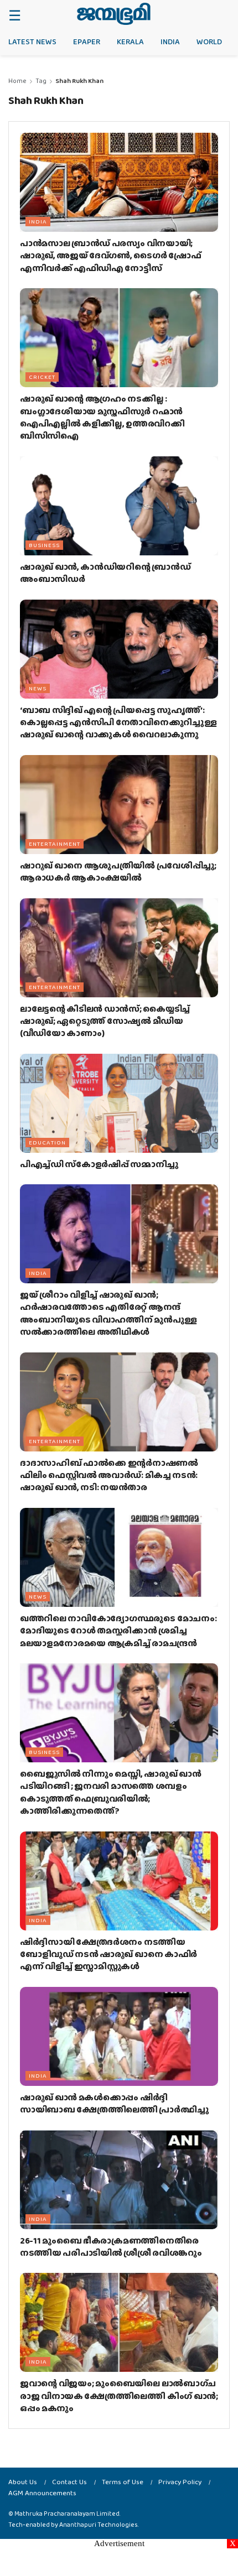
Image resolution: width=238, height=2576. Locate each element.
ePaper (87, 41)
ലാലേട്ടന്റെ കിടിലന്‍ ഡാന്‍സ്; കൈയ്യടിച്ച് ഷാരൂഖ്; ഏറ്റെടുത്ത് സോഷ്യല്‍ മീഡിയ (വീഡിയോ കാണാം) (105, 1021)
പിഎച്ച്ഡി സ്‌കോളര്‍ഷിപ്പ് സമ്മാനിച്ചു (99, 1164)
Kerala (130, 41)
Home (17, 81)
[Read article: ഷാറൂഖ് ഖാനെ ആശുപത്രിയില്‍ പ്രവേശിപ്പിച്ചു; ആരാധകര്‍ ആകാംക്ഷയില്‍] (119, 805)
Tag (41, 81)
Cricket (42, 377)
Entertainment (55, 844)
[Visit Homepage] (114, 14)
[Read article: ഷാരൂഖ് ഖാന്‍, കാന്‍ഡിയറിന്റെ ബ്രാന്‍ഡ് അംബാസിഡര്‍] (119, 506)
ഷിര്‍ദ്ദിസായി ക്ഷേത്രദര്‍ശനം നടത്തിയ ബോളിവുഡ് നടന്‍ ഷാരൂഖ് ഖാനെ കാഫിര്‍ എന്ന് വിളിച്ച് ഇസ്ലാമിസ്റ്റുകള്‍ (108, 1954)
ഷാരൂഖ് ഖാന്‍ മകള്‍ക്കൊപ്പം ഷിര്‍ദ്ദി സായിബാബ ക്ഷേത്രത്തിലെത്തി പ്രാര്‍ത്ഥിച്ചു (114, 2103)
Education (47, 1142)
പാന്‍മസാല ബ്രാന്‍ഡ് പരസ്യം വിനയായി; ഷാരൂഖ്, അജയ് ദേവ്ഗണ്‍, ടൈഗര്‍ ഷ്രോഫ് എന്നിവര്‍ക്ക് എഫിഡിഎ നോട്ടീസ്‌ (110, 256)
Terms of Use (123, 2482)
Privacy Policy (180, 2482)
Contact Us (69, 2482)
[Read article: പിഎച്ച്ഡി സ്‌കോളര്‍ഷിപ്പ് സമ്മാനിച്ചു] (119, 1103)
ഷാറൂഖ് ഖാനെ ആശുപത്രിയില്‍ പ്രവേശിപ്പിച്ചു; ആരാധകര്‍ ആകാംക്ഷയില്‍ (118, 871)
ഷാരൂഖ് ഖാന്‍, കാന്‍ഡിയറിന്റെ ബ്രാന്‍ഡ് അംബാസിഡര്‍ (105, 573)
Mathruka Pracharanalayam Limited (67, 2513)
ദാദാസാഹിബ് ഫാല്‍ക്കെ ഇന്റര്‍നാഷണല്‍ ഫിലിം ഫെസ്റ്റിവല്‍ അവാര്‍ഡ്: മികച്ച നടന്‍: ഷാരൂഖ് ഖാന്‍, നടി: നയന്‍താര (109, 1475)
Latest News (32, 41)
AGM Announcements (42, 2493)
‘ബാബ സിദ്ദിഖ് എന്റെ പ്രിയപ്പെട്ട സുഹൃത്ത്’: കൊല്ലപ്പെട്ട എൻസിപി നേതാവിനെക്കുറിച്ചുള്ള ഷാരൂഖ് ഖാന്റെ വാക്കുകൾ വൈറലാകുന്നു (118, 722)
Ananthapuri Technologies (99, 2525)
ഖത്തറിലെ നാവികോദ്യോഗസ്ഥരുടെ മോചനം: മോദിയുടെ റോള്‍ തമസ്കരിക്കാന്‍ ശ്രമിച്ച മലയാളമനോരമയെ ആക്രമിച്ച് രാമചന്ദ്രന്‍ (118, 1631)
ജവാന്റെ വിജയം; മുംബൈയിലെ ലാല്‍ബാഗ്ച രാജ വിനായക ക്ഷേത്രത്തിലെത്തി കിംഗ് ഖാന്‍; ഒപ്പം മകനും (119, 2396)
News (38, 688)
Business (44, 545)
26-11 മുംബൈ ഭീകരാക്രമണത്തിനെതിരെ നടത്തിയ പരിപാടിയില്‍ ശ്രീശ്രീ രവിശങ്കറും (111, 2247)
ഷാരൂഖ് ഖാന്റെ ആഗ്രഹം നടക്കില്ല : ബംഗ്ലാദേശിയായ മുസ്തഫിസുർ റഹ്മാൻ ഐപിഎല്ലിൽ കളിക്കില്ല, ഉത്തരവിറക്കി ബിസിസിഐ (102, 417)
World (209, 41)
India (170, 41)
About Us (23, 2482)
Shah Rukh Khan (79, 81)
